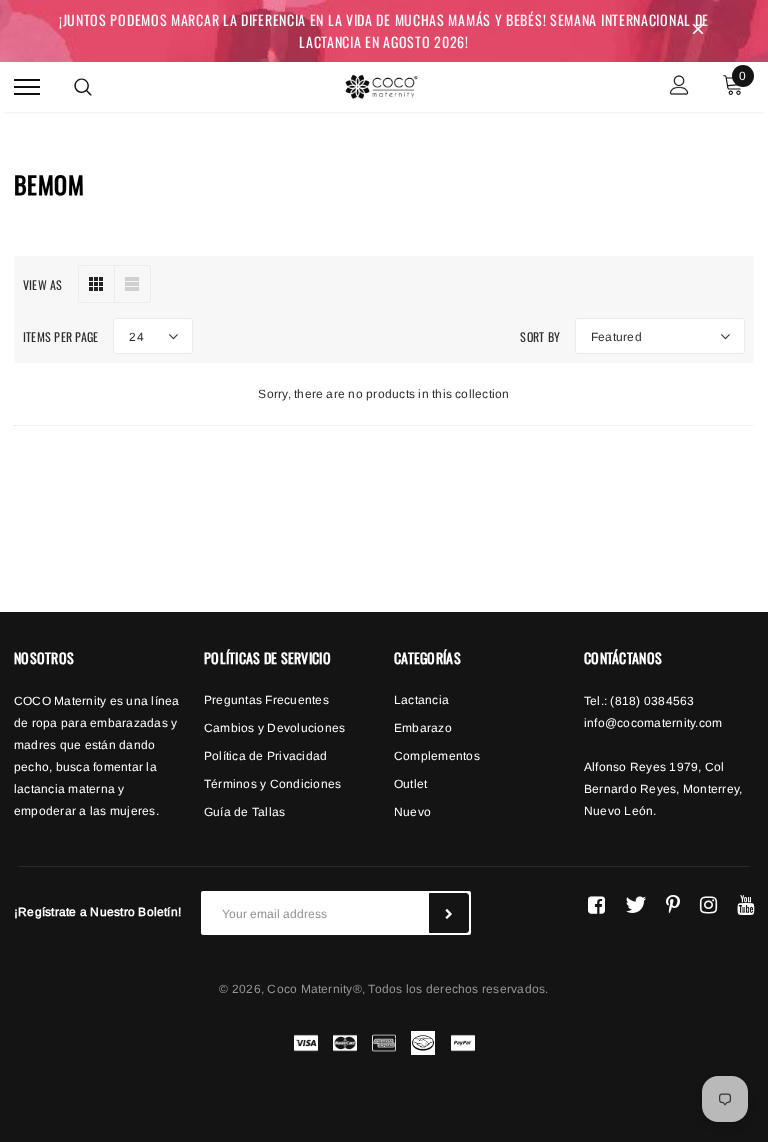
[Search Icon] (83, 87)
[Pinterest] (673, 905)
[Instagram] (708, 905)
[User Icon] (679, 87)
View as (43, 284)
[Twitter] (635, 905)
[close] (698, 31)
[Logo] (381, 84)
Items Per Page (60, 336)
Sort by (540, 336)
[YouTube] (745, 905)
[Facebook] (596, 905)
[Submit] (449, 913)
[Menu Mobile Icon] (27, 87)
